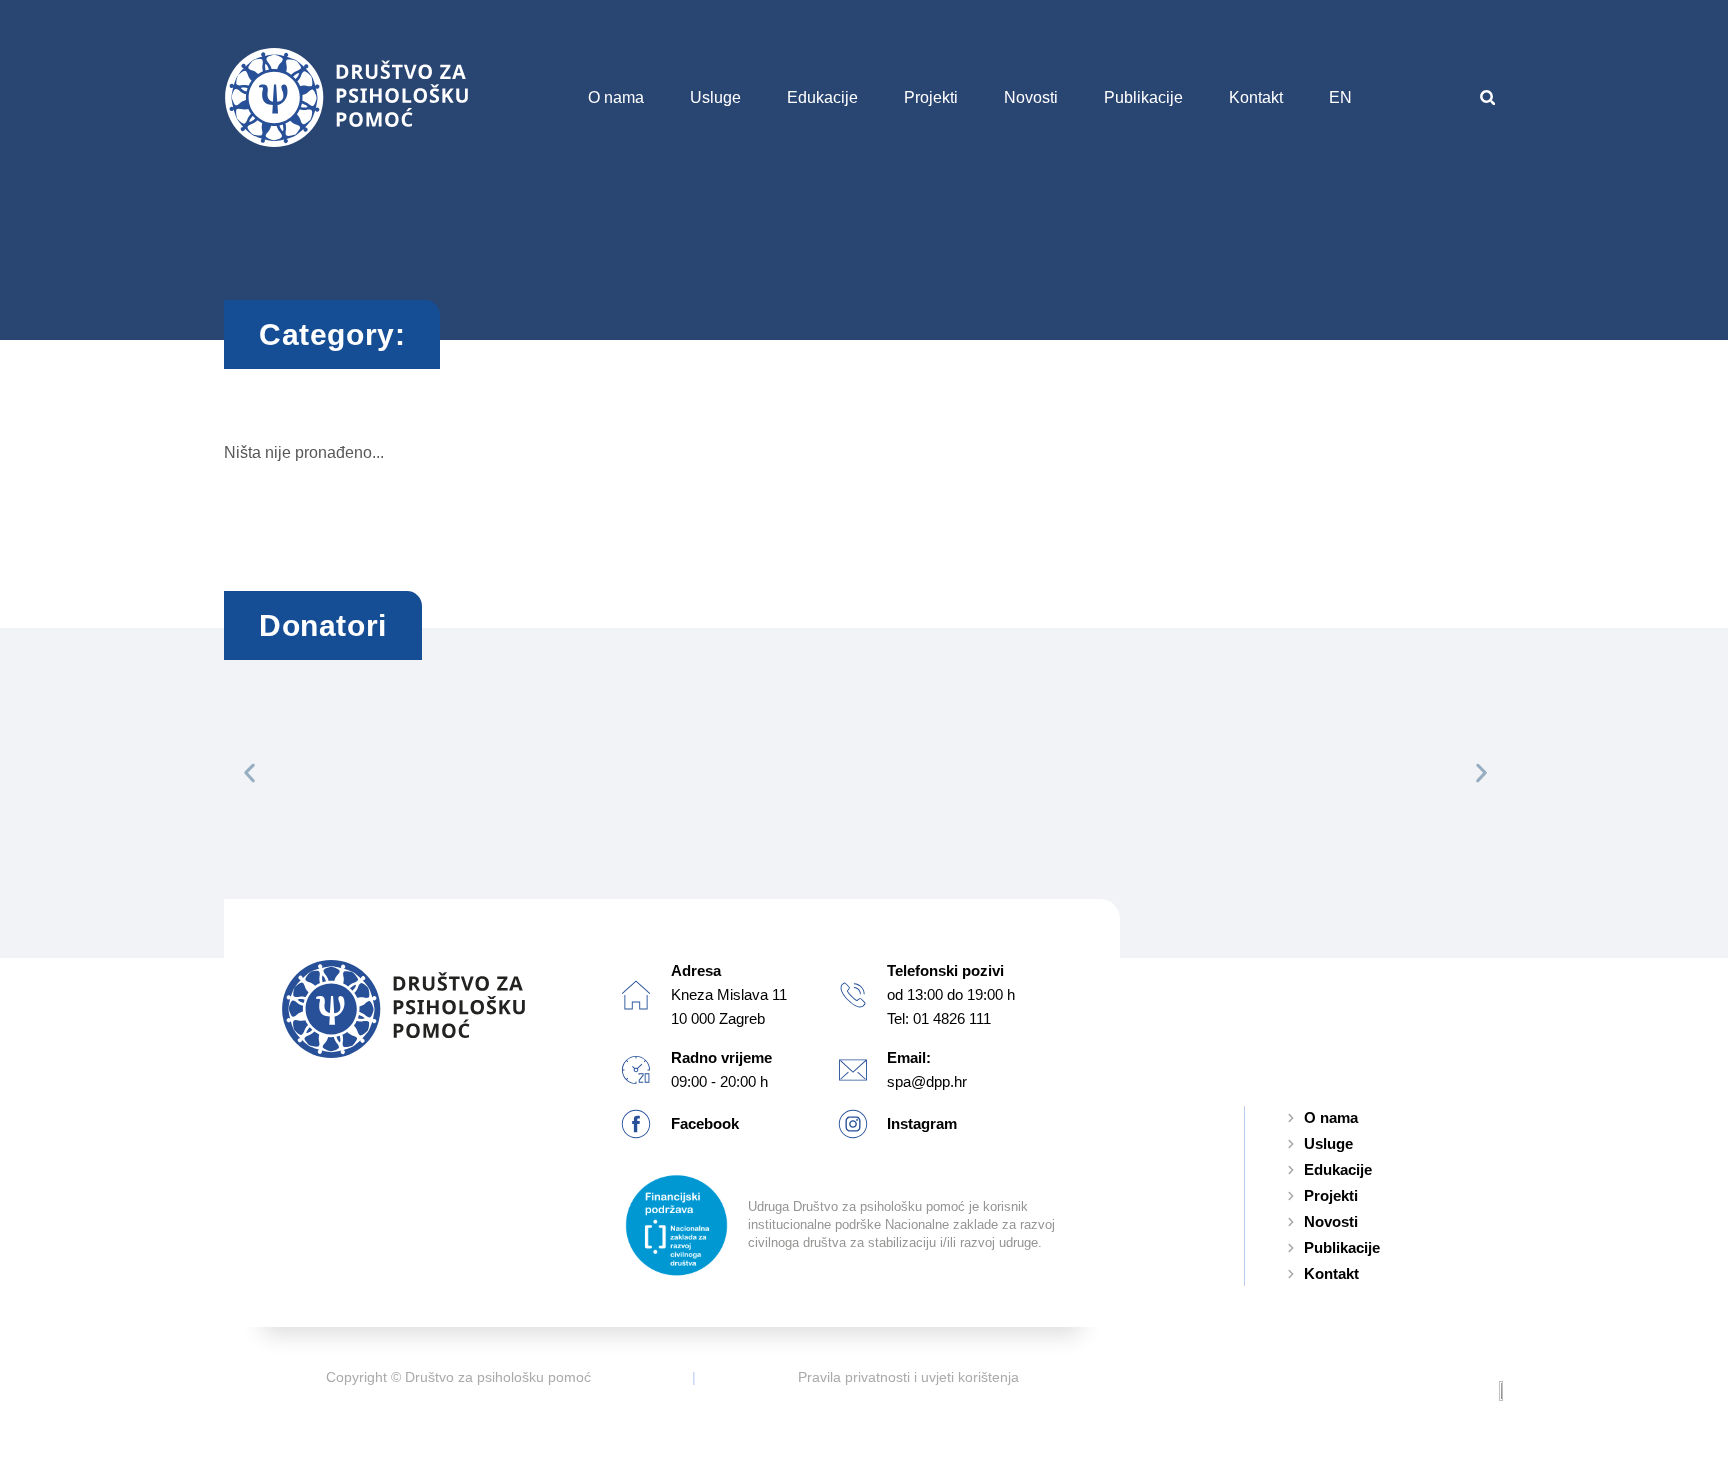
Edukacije (822, 97)
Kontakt (1256, 97)
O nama (616, 97)
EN (1340, 97)
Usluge (715, 97)
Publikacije (1143, 97)
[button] (1487, 97)
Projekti (931, 97)
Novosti (1031, 97)
